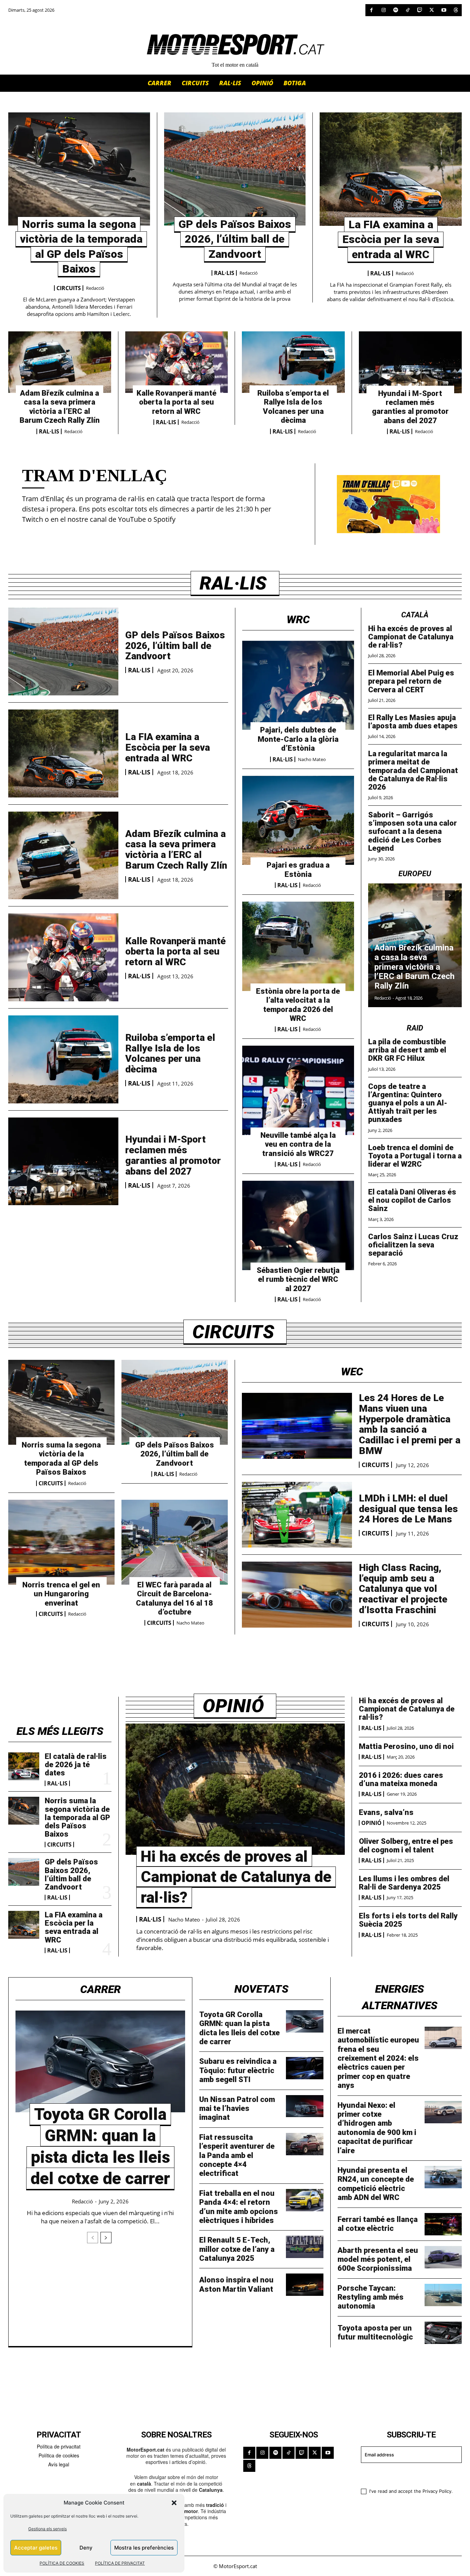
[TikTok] (408, 10)
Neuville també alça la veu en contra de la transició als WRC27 (298, 1144)
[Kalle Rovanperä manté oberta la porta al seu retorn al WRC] (177, 362)
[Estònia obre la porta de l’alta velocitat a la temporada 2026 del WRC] (298, 946)
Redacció (95, 288)
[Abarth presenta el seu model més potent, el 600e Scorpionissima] (443, 2257)
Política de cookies (59, 2455)
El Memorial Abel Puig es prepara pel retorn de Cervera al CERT (411, 681)
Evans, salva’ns (386, 1812)
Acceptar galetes (36, 2548)
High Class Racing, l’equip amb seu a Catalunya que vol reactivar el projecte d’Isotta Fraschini (403, 1589)
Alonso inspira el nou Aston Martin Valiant (236, 2284)
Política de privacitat (59, 2446)
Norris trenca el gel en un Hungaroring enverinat (61, 1594)
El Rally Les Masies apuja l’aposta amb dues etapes (413, 722)
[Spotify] (396, 10)
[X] (432, 10)
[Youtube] (444, 10)
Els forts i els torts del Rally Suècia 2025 (408, 1920)
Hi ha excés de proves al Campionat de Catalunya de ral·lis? (411, 637)
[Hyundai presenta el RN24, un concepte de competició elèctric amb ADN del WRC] (443, 2177)
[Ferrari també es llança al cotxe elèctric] (443, 2224)
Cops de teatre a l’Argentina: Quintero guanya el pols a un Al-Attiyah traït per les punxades (408, 1103)
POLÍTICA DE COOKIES (62, 2563)
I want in (407, 2475)
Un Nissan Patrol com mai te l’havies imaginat (237, 2109)
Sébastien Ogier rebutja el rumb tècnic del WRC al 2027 (298, 1279)
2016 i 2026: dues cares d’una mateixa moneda (401, 1779)
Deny (86, 2548)
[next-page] (450, 895)
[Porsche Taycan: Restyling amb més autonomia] (443, 2295)
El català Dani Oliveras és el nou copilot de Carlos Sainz (412, 1200)
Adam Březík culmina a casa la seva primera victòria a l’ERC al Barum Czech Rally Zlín (60, 407)
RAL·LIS (224, 273)
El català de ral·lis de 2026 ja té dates (76, 1765)
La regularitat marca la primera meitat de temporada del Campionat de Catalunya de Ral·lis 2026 (413, 770)
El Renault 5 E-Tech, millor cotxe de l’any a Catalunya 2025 (237, 2249)
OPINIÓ (371, 1823)
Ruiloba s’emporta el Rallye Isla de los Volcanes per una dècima (293, 407)
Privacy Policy (437, 2491)
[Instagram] (383, 10)
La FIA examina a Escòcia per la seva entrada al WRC (391, 239)
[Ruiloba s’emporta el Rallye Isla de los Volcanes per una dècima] (293, 362)
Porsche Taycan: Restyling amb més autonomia (371, 2297)
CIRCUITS (69, 288)
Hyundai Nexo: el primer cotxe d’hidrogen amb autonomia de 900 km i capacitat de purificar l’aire (377, 2128)
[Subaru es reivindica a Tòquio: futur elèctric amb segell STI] (305, 2068)
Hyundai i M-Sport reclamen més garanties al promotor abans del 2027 (410, 407)
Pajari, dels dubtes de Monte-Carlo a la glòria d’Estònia (298, 739)
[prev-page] (437, 895)
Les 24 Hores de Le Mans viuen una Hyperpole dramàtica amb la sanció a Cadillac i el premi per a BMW (410, 1424)
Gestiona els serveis (47, 2529)
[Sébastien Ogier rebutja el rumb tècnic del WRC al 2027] (298, 1225)
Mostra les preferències (144, 2548)
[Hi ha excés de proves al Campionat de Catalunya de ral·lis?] (235, 1789)
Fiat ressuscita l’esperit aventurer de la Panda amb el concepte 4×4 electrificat (237, 2155)
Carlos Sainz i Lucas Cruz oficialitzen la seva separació (413, 1245)
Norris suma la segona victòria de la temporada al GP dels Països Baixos (61, 1458)
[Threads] (456, 10)
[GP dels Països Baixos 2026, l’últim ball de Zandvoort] (235, 169)
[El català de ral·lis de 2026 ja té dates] (24, 1766)
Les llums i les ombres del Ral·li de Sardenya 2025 (404, 1883)
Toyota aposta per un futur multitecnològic (375, 2332)
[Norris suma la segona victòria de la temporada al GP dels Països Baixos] (79, 169)
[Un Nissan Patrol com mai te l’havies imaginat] (305, 2106)
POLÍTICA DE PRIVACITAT (120, 2563)
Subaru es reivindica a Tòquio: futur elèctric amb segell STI (238, 2070)
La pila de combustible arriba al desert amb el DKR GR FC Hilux (407, 1050)
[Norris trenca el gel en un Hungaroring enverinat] (61, 1542)
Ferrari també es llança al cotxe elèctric (378, 2224)
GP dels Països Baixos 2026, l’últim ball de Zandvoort (235, 239)
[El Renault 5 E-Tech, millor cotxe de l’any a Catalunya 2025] (305, 2247)
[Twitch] (420, 10)
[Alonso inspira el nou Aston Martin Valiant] (305, 2285)
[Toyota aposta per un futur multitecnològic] (443, 2333)
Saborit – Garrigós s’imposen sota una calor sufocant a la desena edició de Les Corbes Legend (413, 832)
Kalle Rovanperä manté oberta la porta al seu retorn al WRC (177, 402)
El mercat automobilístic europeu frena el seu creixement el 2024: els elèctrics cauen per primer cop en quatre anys (378, 2058)
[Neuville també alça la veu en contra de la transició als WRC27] (298, 1090)
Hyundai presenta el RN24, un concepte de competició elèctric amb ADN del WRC (376, 2184)
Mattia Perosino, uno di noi (406, 1746)
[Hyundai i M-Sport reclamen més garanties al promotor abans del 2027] (410, 362)
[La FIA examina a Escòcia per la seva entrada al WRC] (391, 169)
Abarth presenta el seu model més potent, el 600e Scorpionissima (378, 2259)
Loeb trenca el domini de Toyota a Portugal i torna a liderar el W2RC (415, 1156)
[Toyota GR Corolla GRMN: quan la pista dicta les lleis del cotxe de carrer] (100, 2061)
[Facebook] (371, 10)
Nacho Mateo (312, 759)
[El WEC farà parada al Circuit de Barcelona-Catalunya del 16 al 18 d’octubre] (175, 1542)
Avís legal (59, 2464)
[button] (174, 2503)
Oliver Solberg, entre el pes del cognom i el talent (406, 1845)
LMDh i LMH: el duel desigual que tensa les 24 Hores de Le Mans (408, 1509)
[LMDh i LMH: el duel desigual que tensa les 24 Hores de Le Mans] (297, 1515)
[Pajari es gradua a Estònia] (298, 821)
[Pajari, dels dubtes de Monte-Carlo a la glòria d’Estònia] (298, 685)
